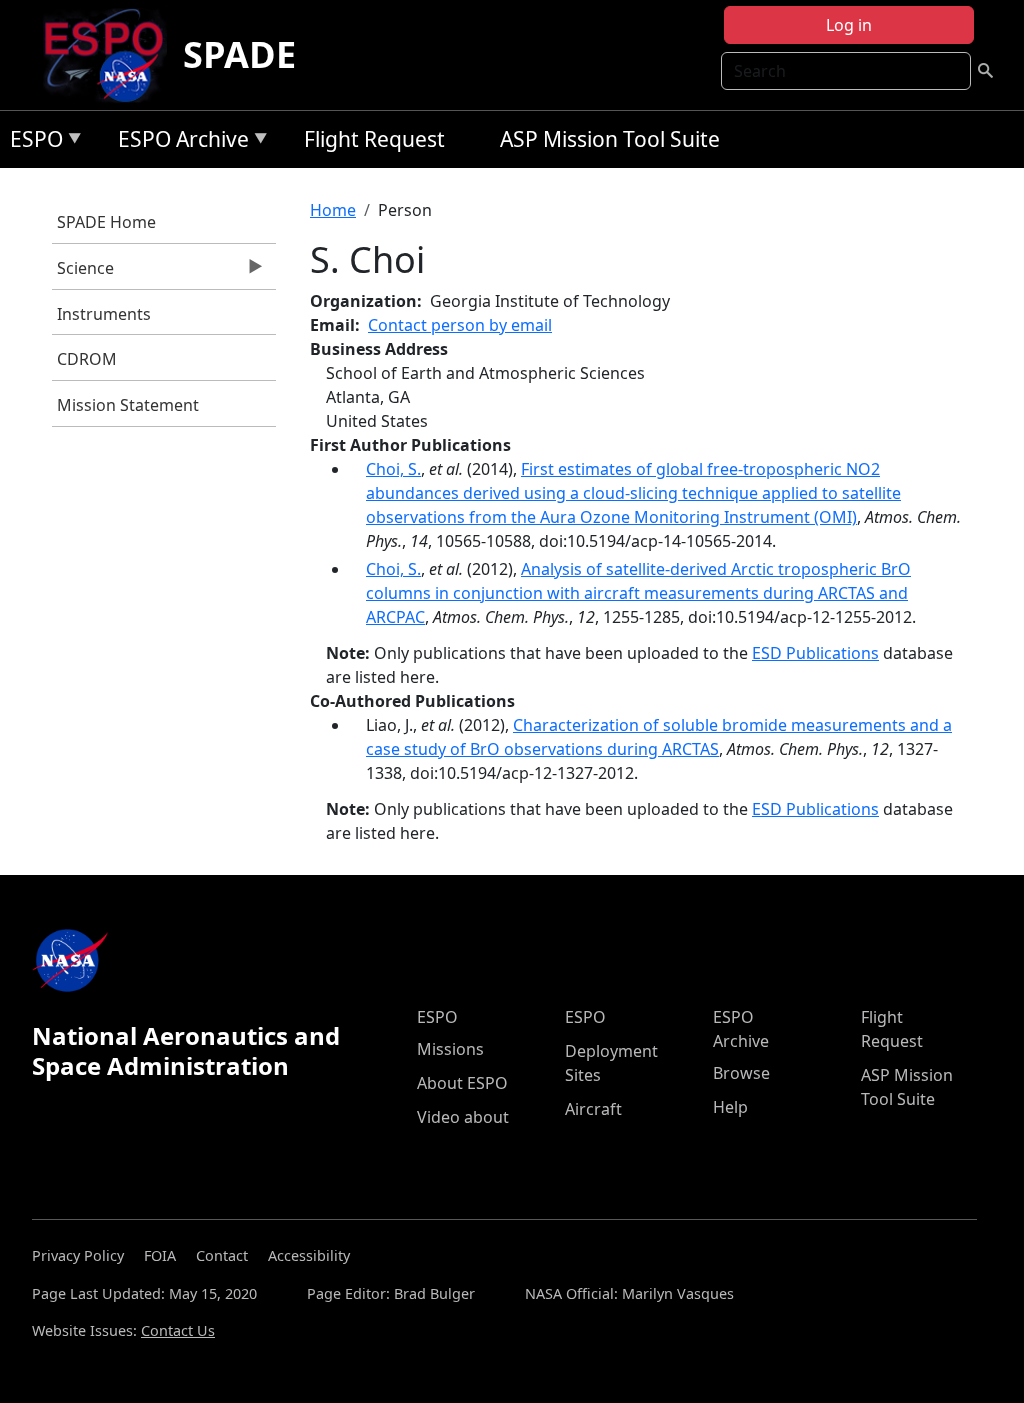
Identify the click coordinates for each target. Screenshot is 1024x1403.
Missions (450, 1049)
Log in (849, 25)
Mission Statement (128, 405)
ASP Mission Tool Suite (610, 139)
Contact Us (178, 1330)
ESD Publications (815, 653)
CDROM (87, 359)
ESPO (31, 142)
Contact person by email (460, 325)
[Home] (111, 55)
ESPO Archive (178, 142)
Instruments (104, 314)
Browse (741, 1073)
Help (730, 1107)
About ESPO (462, 1083)
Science (83, 273)
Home (333, 210)
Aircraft (593, 1109)
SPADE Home (106, 222)
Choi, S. (393, 469)
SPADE (239, 54)
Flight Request (374, 139)
